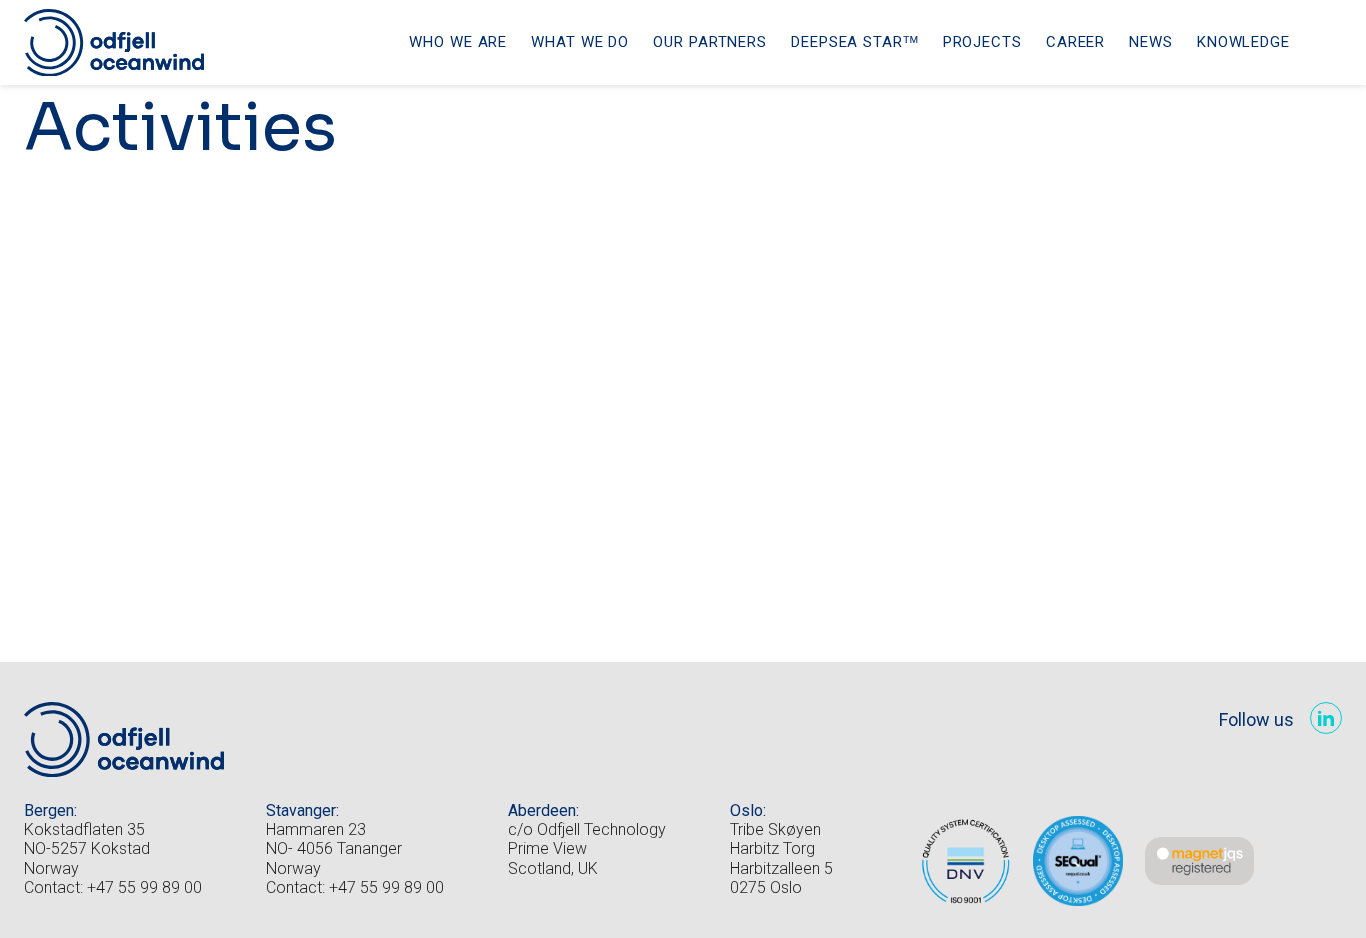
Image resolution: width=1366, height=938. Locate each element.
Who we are (458, 42)
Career (1075, 42)
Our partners (710, 42)
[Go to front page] (114, 43)
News (1151, 42)
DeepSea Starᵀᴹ (855, 42)
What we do (580, 42)
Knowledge (1243, 42)
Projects (982, 42)
